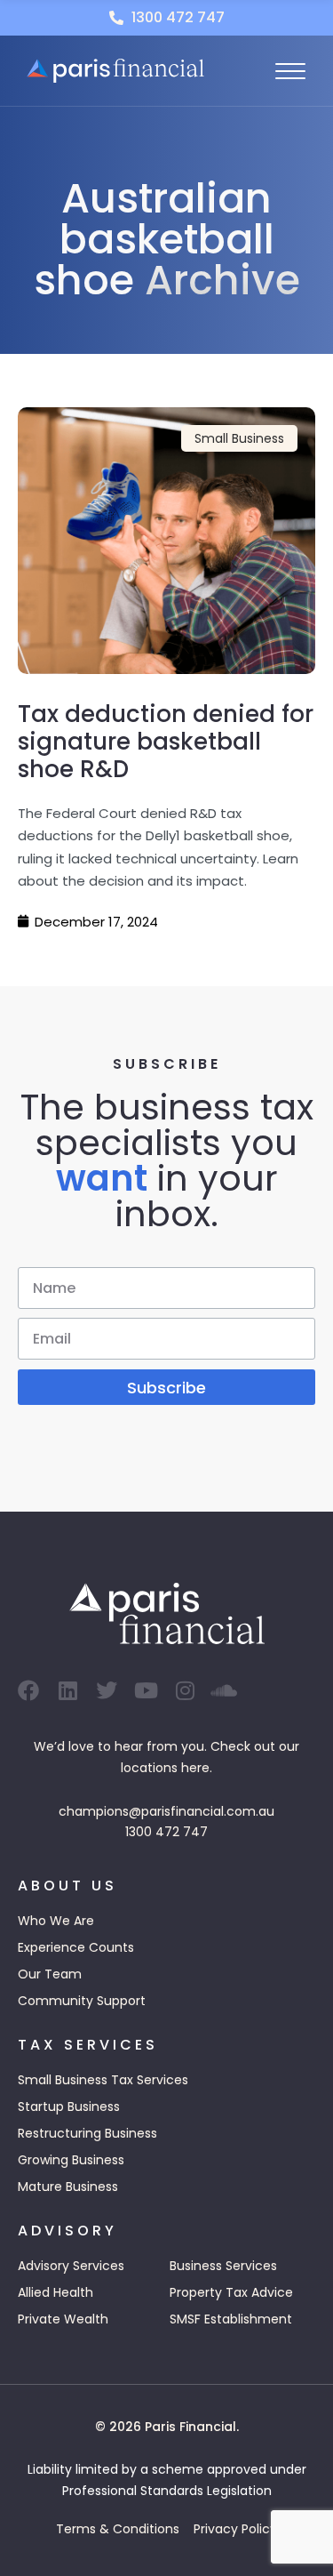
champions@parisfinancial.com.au (166, 1811)
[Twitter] (107, 1690)
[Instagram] (185, 1690)
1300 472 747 (166, 1832)
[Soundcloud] (224, 1690)
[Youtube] (146, 1690)
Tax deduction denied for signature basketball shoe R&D (166, 742)
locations (149, 1768)
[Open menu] (290, 71)
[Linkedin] (67, 1690)
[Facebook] (28, 1690)
